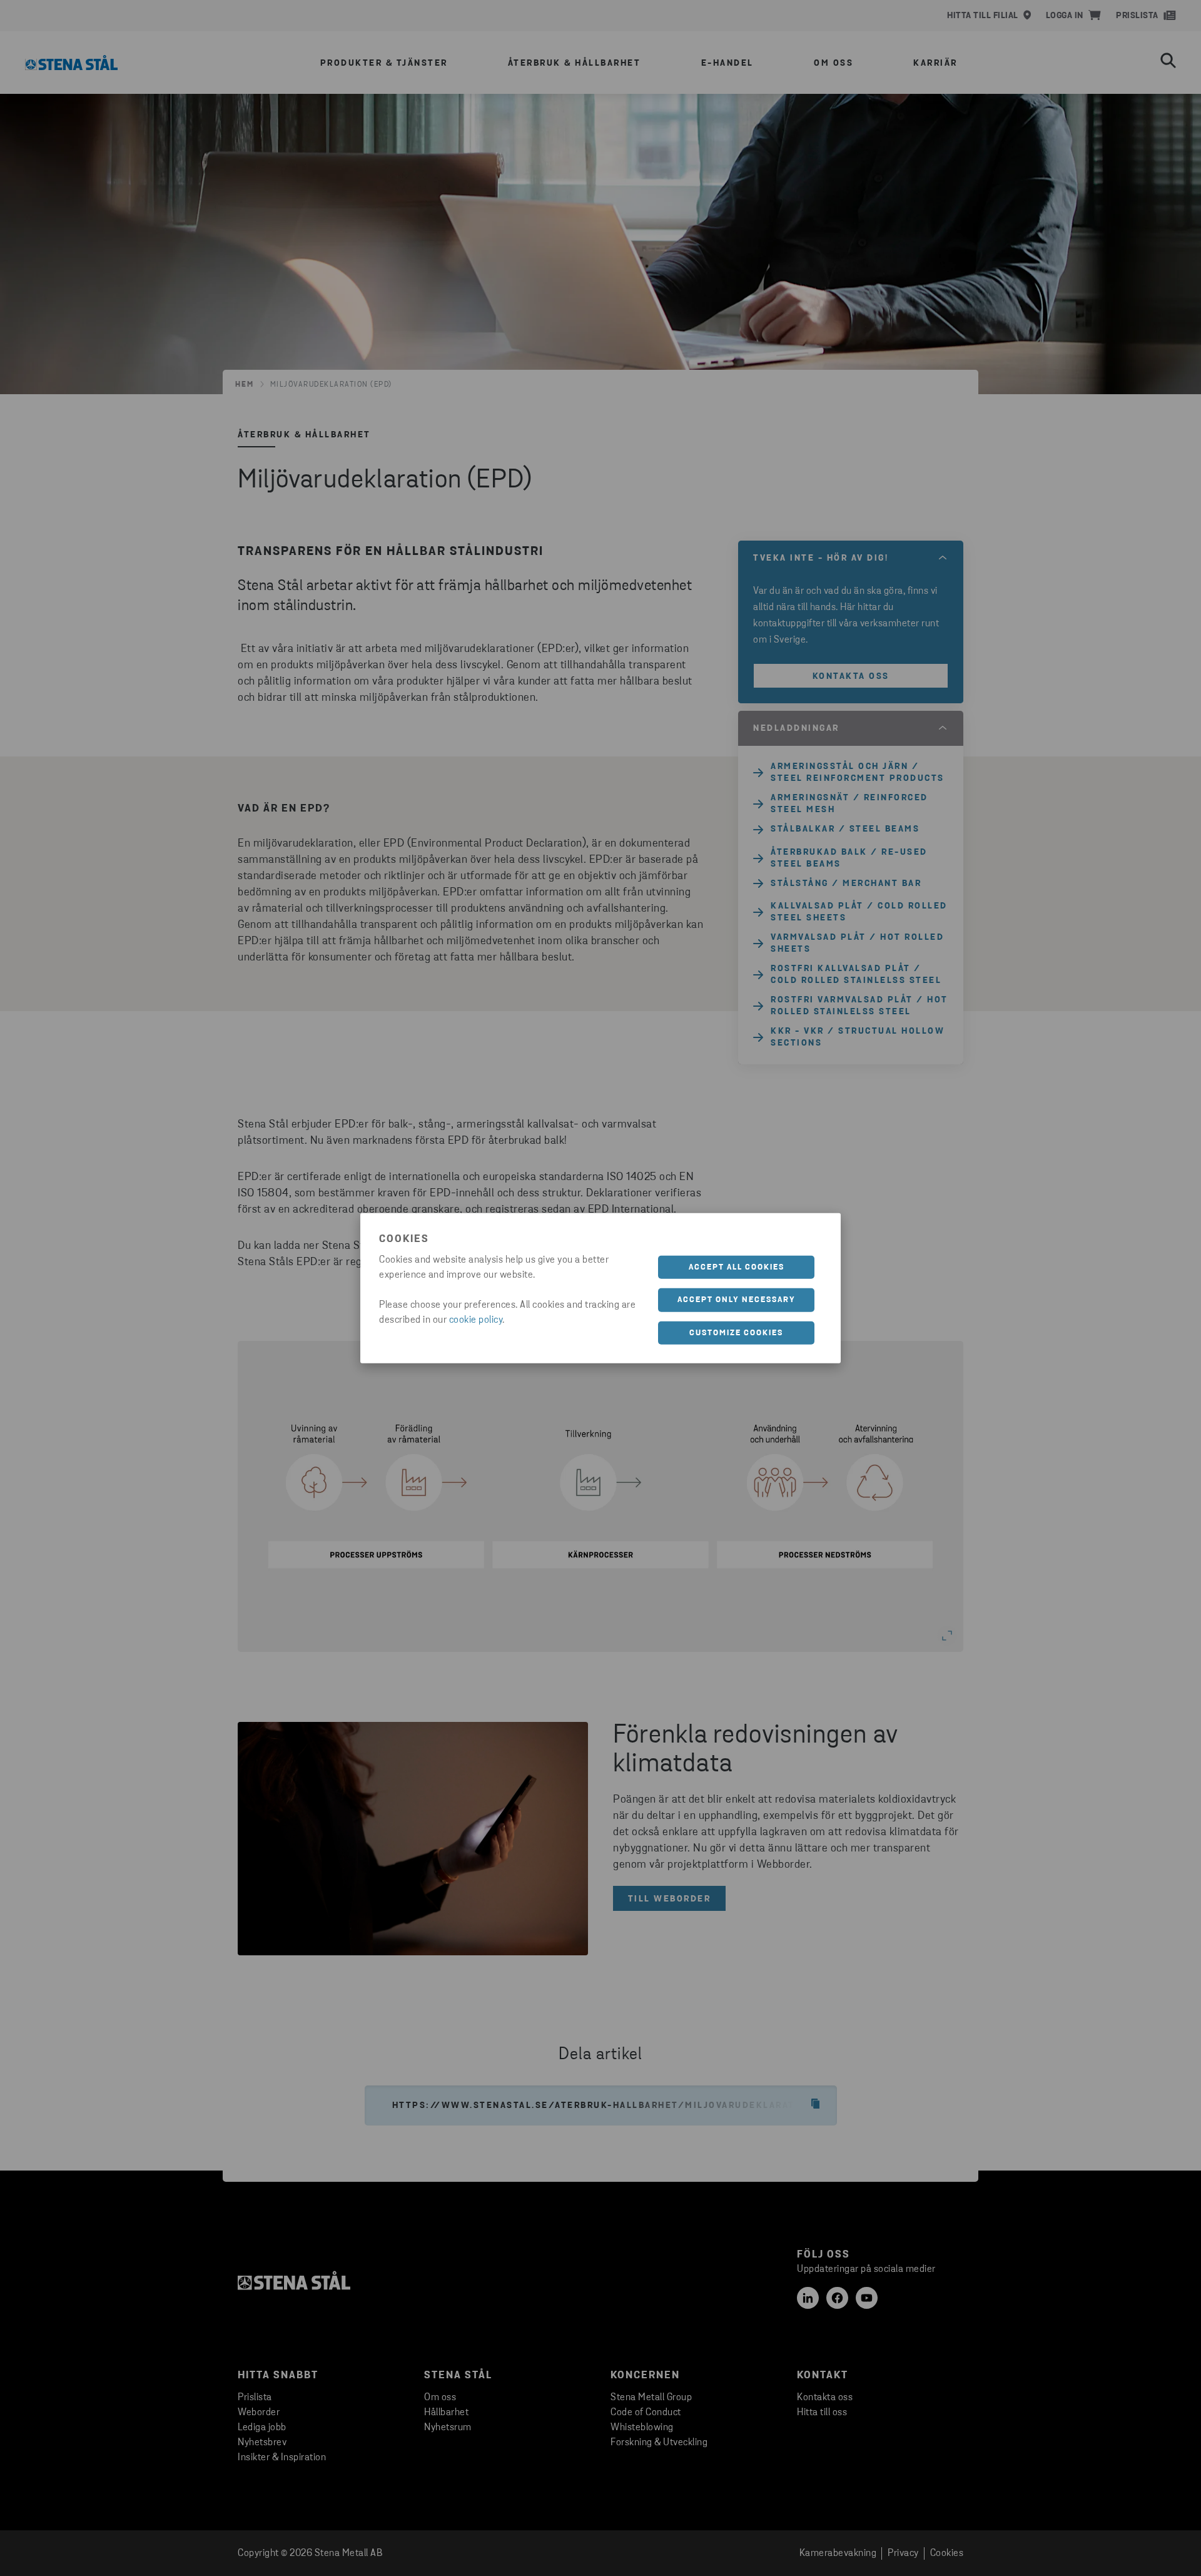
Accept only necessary (737, 1300)
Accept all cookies (737, 1267)
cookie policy (476, 1320)
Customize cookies (736, 1332)
